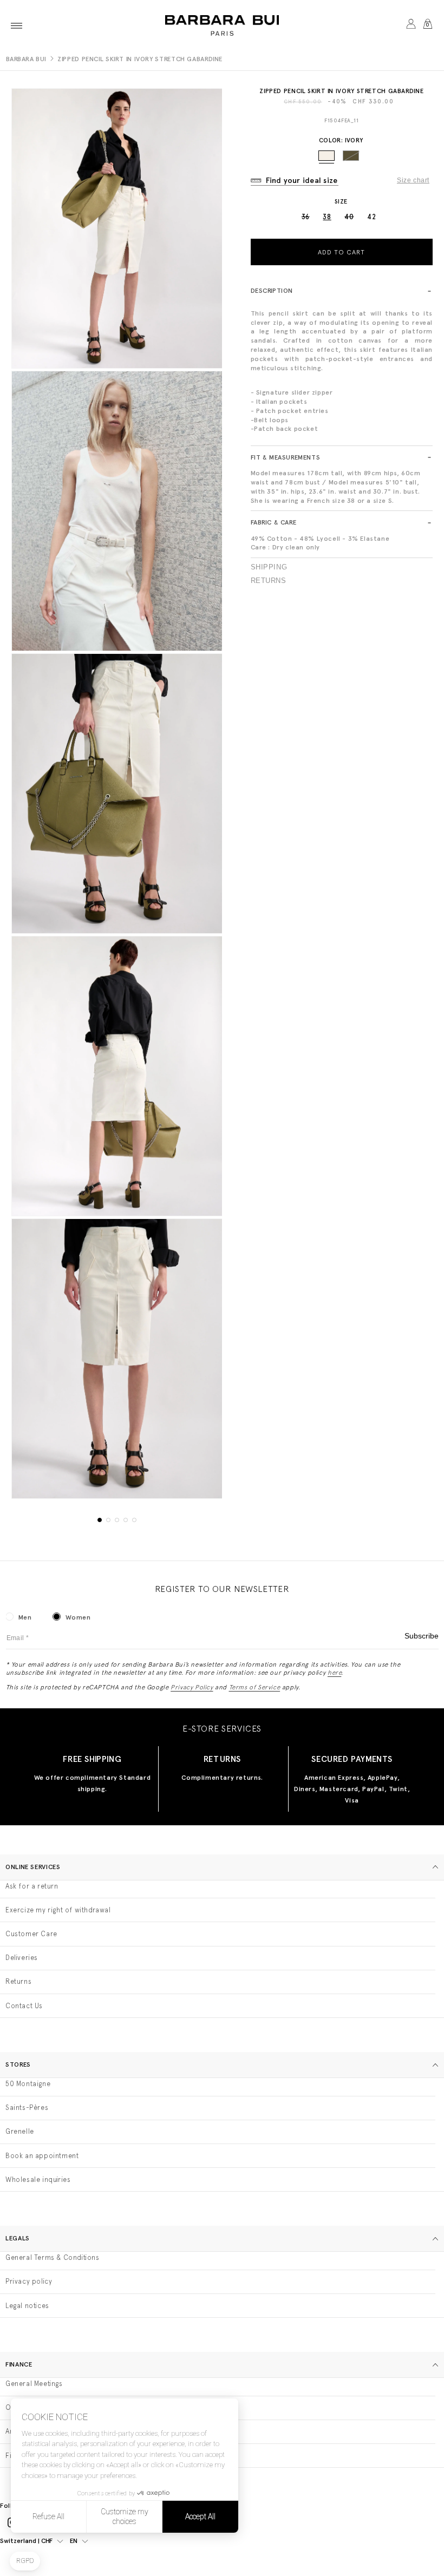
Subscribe (422, 1636)
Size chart (413, 180)
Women (78, 1617)
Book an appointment (42, 2156)
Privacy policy (29, 2281)
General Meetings (34, 2384)
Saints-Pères (27, 2108)
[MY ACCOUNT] (411, 25)
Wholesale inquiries (38, 2180)
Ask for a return (32, 1886)
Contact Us (24, 2006)
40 (349, 217)
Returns (269, 581)
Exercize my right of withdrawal (58, 1910)
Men (25, 1617)
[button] (17, 25)
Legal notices (27, 2306)
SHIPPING (269, 567)
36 (306, 217)
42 (371, 217)
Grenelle (20, 2131)
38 (327, 217)
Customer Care (31, 1934)
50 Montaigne (28, 2084)
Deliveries (22, 1958)
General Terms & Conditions (53, 2257)
